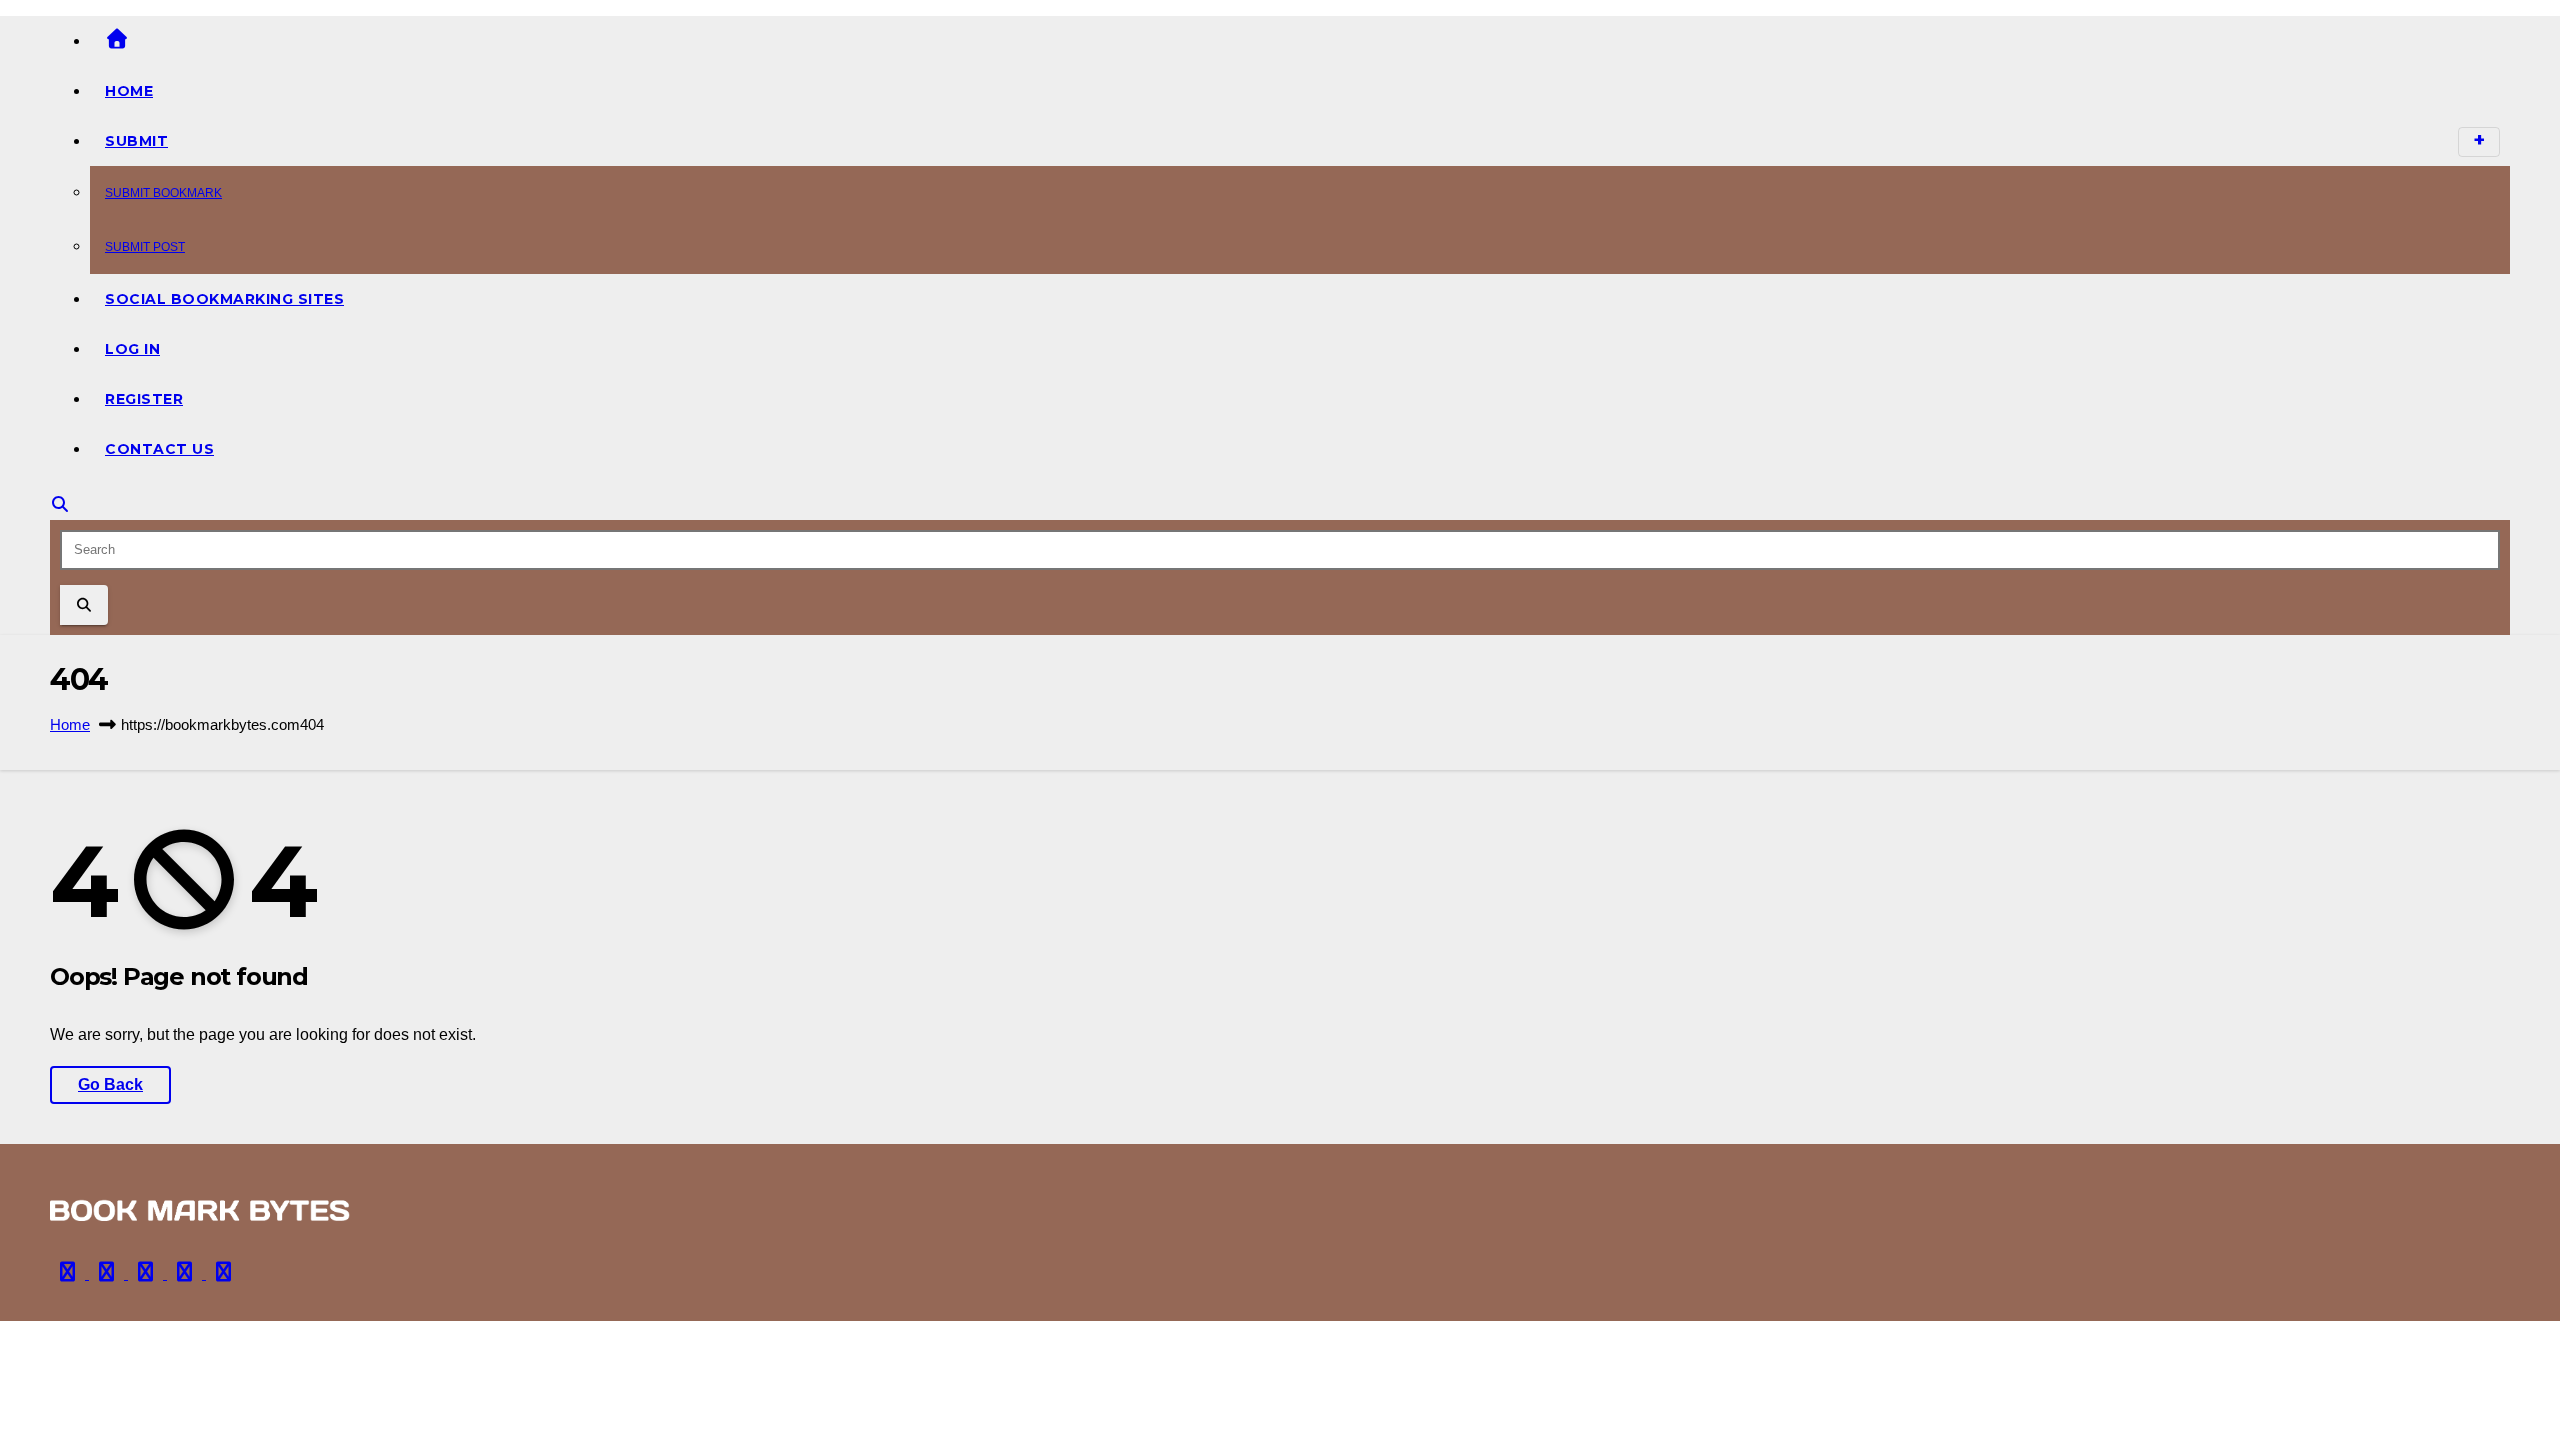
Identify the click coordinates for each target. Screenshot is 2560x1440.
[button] (60, 504)
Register (144, 399)
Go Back (110, 1084)
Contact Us (159, 449)
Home (129, 91)
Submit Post (145, 247)
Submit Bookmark (163, 193)
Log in (132, 349)
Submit (136, 141)
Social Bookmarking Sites (224, 299)
